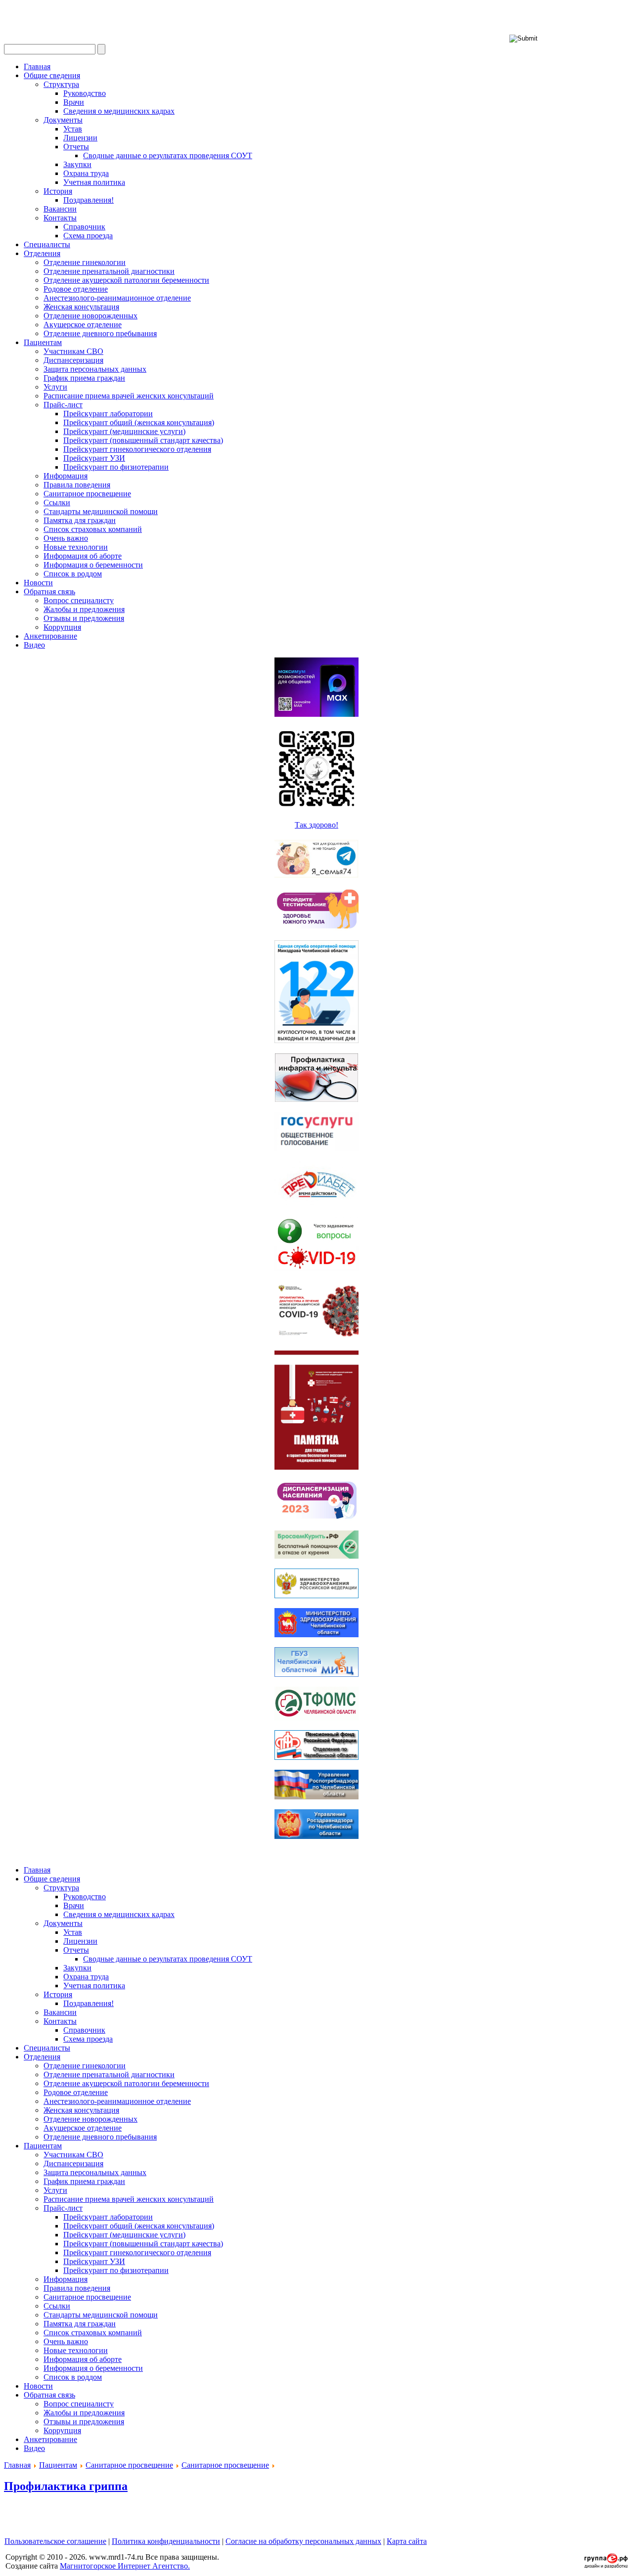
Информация (66, 476)
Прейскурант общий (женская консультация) (139, 422)
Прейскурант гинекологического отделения (137, 449)
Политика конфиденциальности (166, 2541)
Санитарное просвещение (87, 494)
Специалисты (47, 244)
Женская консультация (81, 307)
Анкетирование (50, 636)
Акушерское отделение (83, 325)
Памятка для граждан (80, 520)
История (58, 191)
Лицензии (80, 138)
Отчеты (76, 147)
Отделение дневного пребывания (100, 333)
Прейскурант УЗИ (94, 458)
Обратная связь (49, 591)
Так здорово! (316, 825)
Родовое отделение (76, 289)
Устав (73, 129)
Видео (34, 645)
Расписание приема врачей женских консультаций (129, 396)
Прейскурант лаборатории (108, 414)
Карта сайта (407, 2541)
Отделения (42, 253)
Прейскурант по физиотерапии (116, 467)
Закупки (77, 164)
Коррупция (62, 627)
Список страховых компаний (93, 529)
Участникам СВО (73, 351)
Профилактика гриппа (66, 2486)
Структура (61, 84)
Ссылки (57, 502)
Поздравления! (89, 200)
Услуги (55, 387)
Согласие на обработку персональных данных (303, 2541)
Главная (37, 66)
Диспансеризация (73, 360)
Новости (38, 583)
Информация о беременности (93, 565)
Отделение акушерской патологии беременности (126, 280)
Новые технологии (76, 547)
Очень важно (66, 538)
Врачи (74, 102)
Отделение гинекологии (85, 262)
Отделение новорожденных (90, 316)
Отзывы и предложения (84, 618)
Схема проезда (88, 236)
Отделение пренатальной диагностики (109, 271)
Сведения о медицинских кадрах (119, 111)
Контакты (60, 218)
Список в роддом (73, 574)
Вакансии (60, 209)
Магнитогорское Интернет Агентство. (125, 2566)
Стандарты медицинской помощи (101, 511)
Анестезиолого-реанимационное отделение (117, 298)
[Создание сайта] (606, 2565)
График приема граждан (84, 378)
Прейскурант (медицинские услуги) (124, 431)
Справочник (84, 227)
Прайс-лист (63, 405)
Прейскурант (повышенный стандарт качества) (143, 440)
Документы (63, 120)
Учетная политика (94, 182)
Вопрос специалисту (79, 600)
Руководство (85, 93)
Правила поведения (77, 485)
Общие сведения (52, 75)
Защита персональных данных (95, 369)
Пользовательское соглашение (55, 2541)
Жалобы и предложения (84, 609)
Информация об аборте (83, 556)
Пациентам (43, 342)
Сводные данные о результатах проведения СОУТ (168, 155)
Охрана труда (86, 173)
